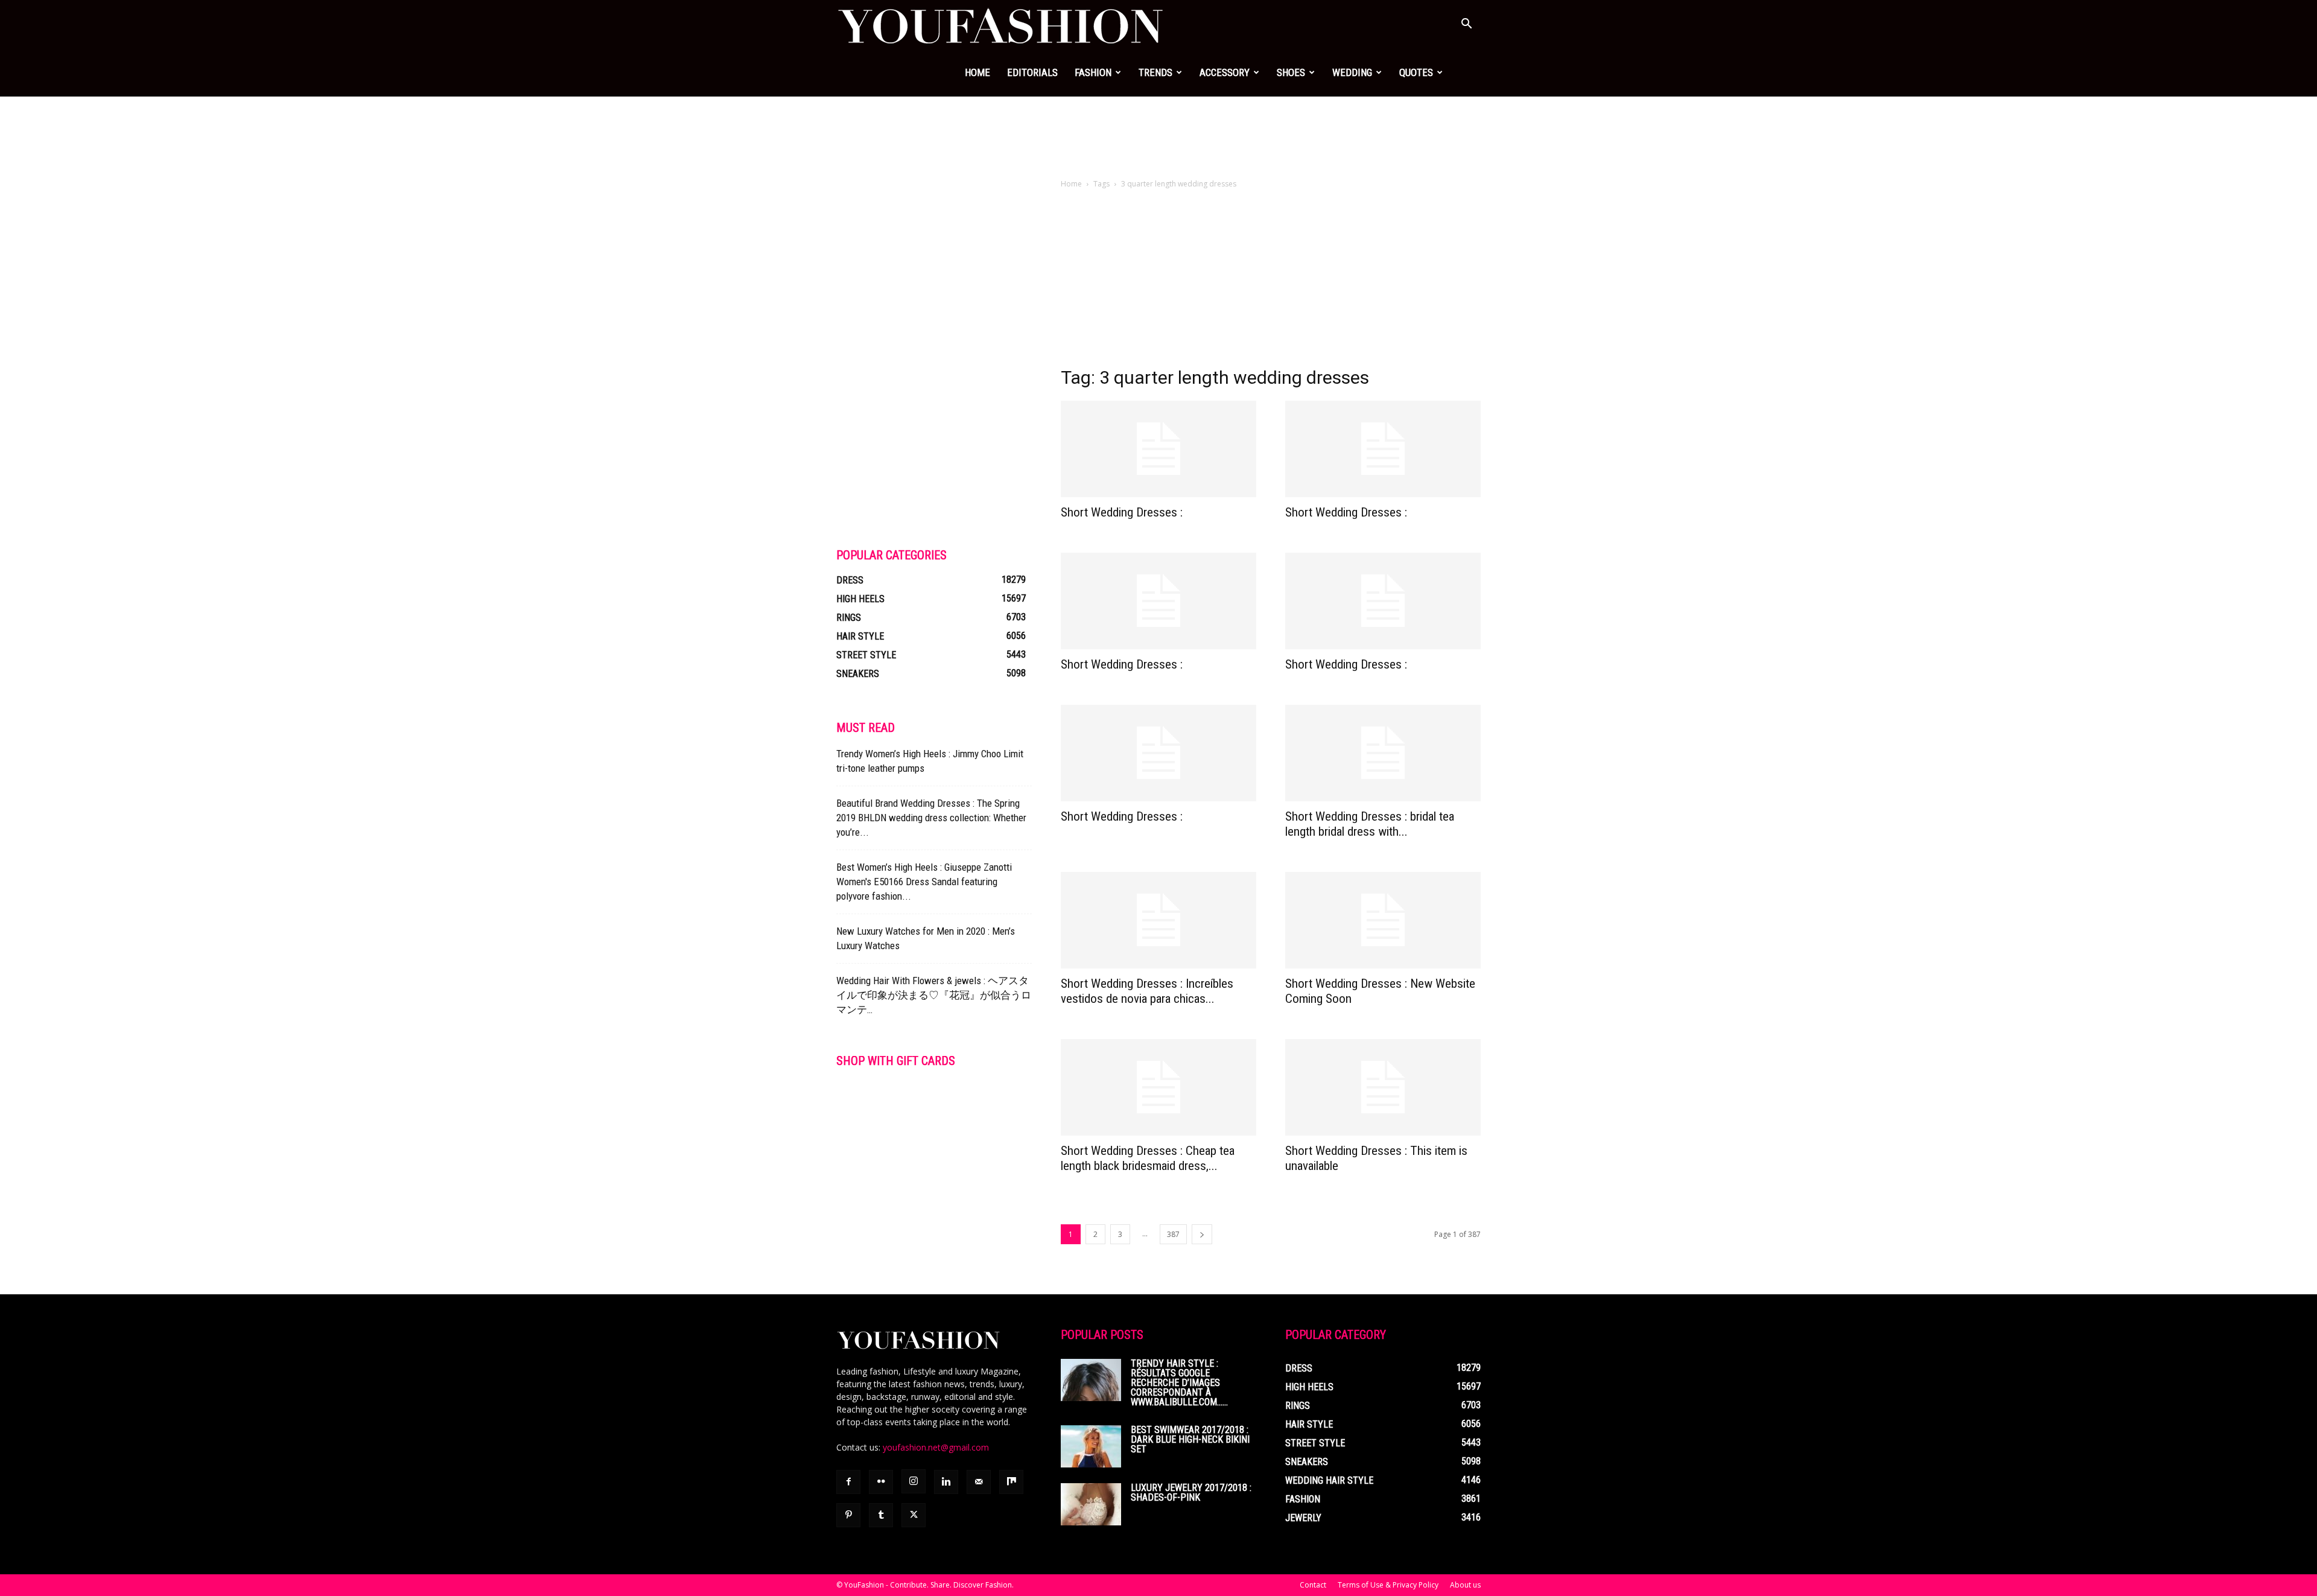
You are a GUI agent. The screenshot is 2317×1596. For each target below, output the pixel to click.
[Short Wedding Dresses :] (1158, 449)
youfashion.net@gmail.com (936, 1447)
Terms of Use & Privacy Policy (1388, 1585)
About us (1465, 1585)
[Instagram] (914, 1481)
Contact (1313, 1585)
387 (1173, 1234)
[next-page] (1202, 1234)
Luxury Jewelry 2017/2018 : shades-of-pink (1191, 1493)
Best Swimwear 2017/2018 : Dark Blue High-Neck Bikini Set (1190, 1439)
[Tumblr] (881, 1515)
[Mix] (1011, 1482)
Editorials (1032, 72)
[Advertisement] (1158, 138)
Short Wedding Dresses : (1122, 512)
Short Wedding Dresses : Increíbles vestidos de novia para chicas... (1147, 991)
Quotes (1416, 72)
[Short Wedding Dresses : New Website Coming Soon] (1383, 920)
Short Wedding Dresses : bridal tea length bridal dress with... (1370, 824)
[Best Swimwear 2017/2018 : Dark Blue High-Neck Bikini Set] (1091, 1446)
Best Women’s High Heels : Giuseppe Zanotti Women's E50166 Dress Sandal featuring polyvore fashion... (924, 882)
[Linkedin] (946, 1482)
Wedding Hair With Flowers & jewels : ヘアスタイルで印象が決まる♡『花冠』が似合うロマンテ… (934, 995)
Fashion (1093, 72)
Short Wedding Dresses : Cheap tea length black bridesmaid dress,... (1148, 1158)
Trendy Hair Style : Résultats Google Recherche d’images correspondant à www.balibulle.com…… (1179, 1383)
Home (977, 72)
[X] (914, 1515)
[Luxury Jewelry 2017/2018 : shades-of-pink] (1091, 1504)
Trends (1155, 72)
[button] (1466, 25)
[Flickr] (881, 1482)
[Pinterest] (848, 1515)
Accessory (1225, 72)
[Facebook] (848, 1482)
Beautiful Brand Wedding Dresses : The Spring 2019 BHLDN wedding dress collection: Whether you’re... (931, 818)
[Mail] (979, 1482)
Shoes (1291, 72)
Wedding (1352, 72)
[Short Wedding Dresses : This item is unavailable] (1383, 1087)
